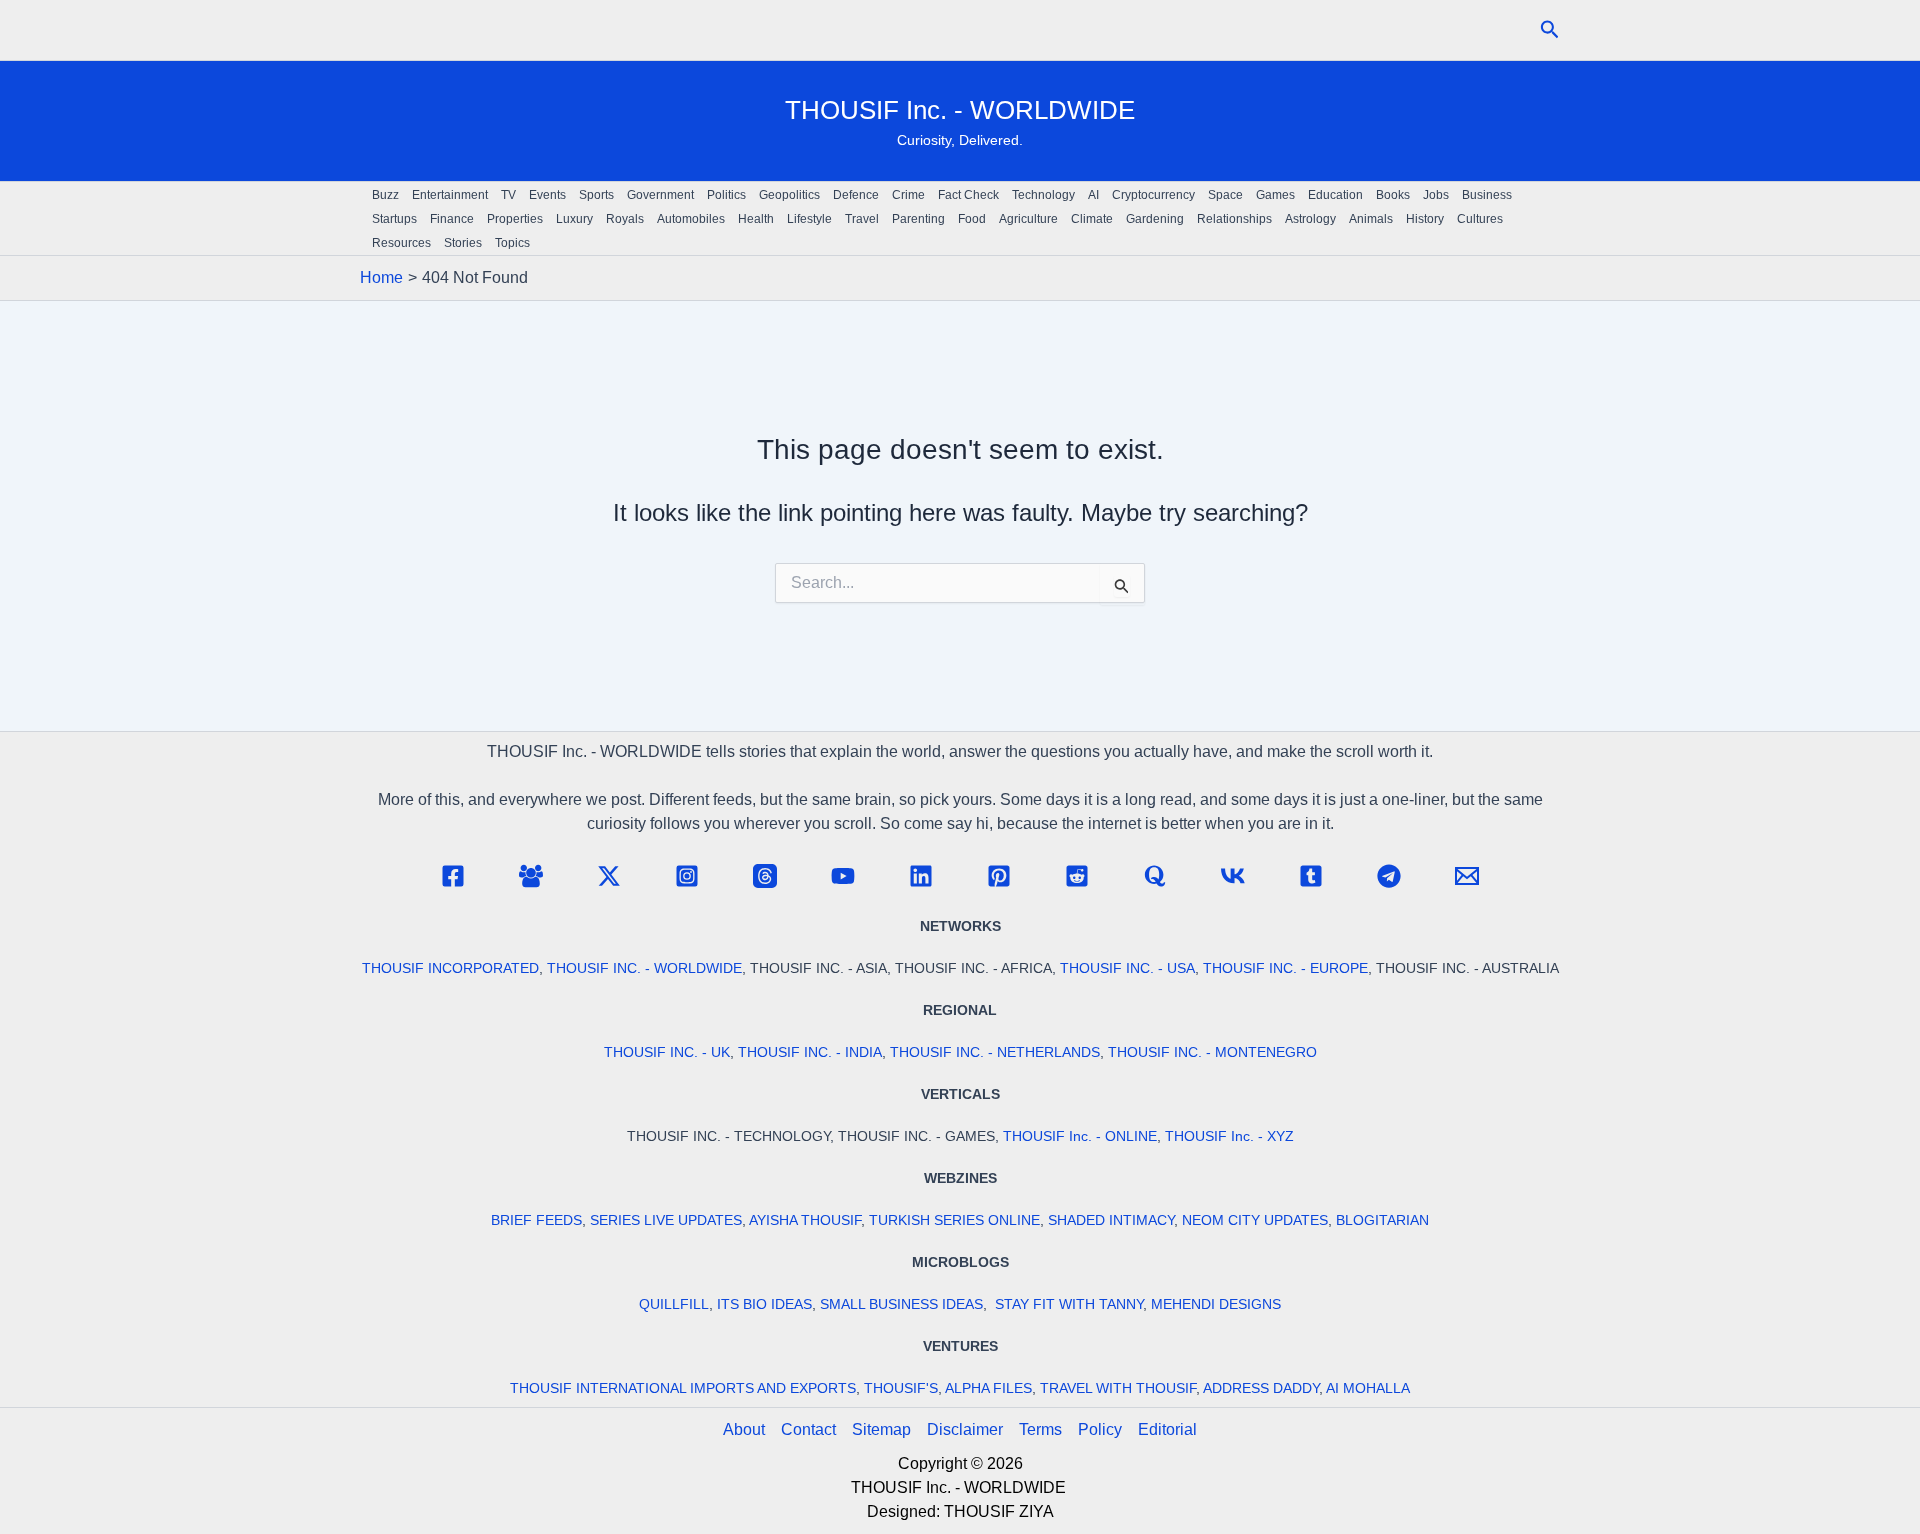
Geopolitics (789, 195)
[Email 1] (1467, 876)
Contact (808, 1429)
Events (547, 195)
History (1425, 219)
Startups (394, 219)
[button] (1550, 30)
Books (1393, 195)
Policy (1100, 1429)
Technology (1043, 195)
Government (660, 195)
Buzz (385, 195)
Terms (1040, 1429)
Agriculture (1028, 219)
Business (1487, 195)
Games (1275, 195)
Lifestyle (809, 219)
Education (1335, 195)
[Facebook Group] (531, 876)
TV (508, 195)
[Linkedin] (921, 876)
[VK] (1233, 876)
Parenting (918, 219)
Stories (463, 243)
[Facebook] (453, 876)
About (744, 1429)
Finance (452, 219)
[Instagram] (687, 876)
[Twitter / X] (609, 876)
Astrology (1310, 219)
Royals (625, 219)
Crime (908, 195)
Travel (862, 219)
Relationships (1234, 219)
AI (1093, 195)
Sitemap (881, 1429)
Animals (1371, 219)
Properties (515, 219)
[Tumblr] (1311, 876)
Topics (512, 243)
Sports (596, 195)
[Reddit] (1077, 876)
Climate (1092, 219)
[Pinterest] (999, 876)
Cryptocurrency (1153, 195)
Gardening (1155, 219)
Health (756, 219)
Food (972, 219)
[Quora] (1155, 876)
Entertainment (450, 195)
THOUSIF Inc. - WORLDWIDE (960, 110)
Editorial (1167, 1429)
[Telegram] (1389, 876)
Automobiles (691, 219)
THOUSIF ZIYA (999, 1511)
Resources (401, 243)
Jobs (1436, 195)
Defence (856, 195)
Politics (726, 195)
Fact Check (968, 195)
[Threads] (765, 876)
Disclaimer (965, 1429)
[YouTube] (843, 876)
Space (1225, 195)
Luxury (574, 219)
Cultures (1480, 219)
